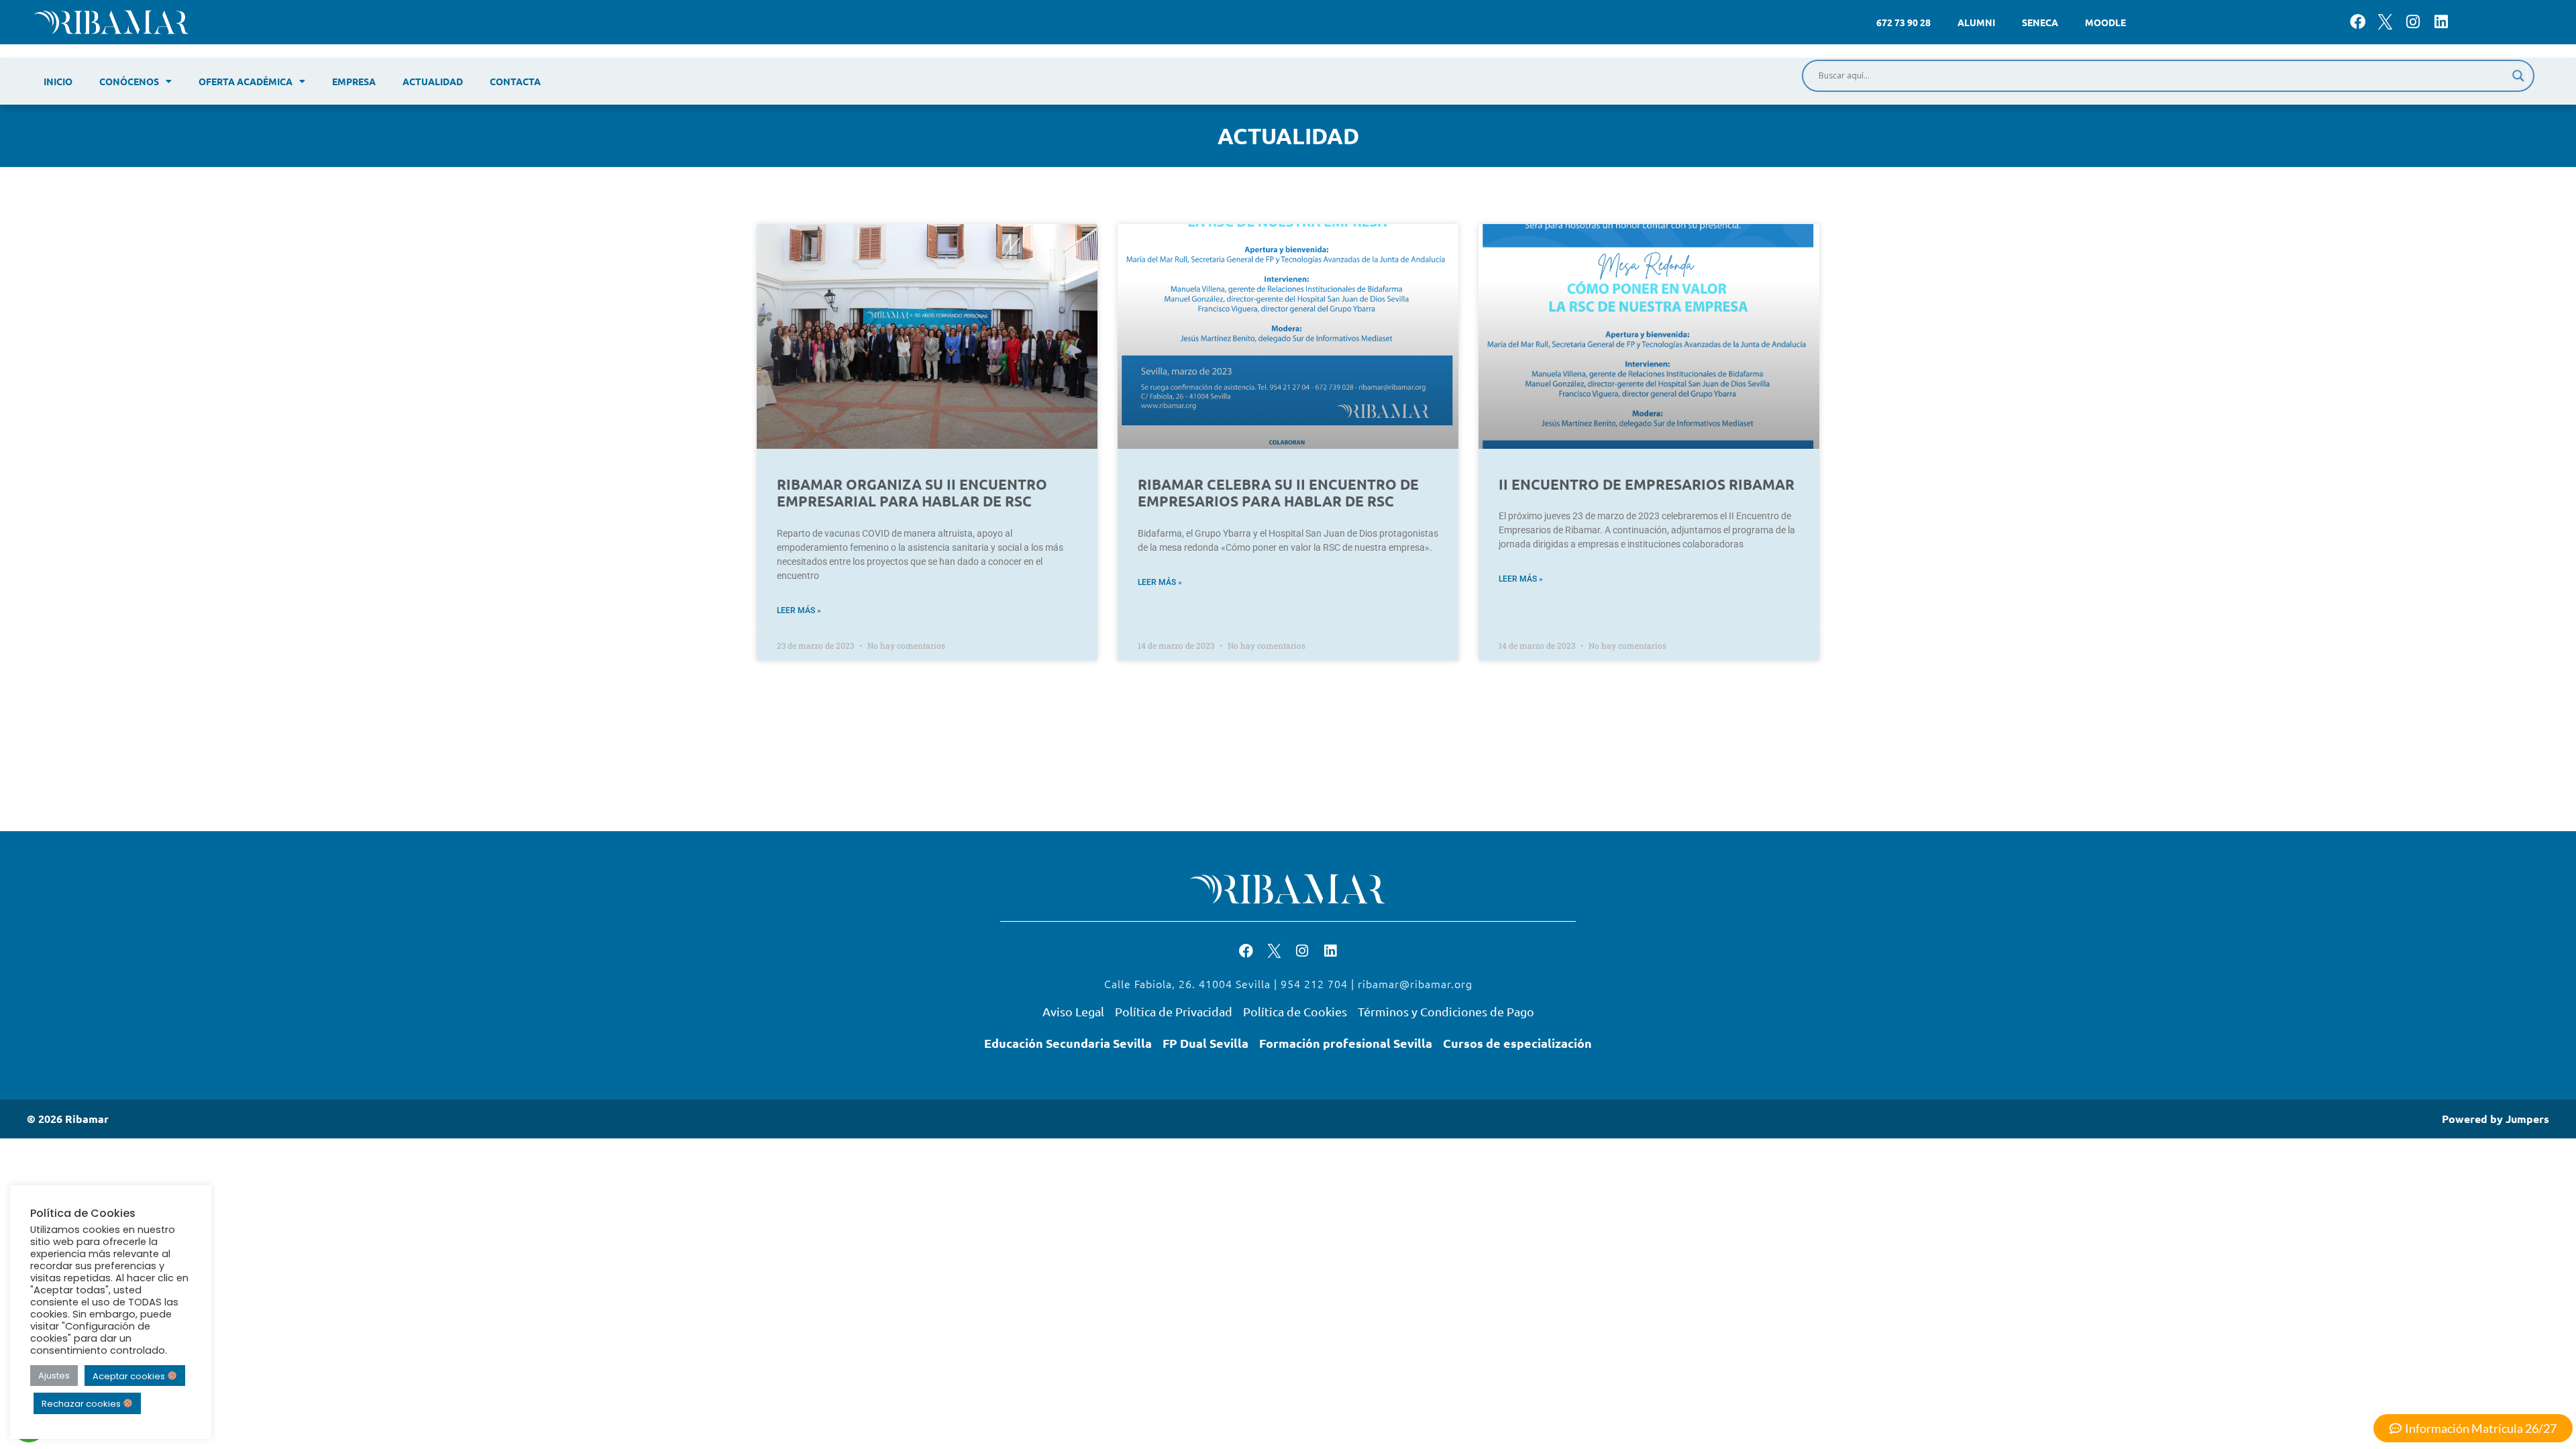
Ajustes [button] (54, 1376)
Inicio (58, 81)
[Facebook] (2358, 22)
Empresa (354, 81)
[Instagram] (2413, 22)
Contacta (515, 81)
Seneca (2040, 22)
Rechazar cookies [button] (82, 1404)
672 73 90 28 (1903, 22)
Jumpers (2527, 1119)
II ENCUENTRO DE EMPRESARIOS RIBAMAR (1647, 484)
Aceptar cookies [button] (130, 1376)
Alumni (1976, 22)
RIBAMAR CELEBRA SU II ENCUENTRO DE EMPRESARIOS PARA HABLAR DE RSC (1278, 492)
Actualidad (433, 81)
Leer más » (799, 610)
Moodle (2105, 22)
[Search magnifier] (2518, 76)
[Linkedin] (2441, 22)
